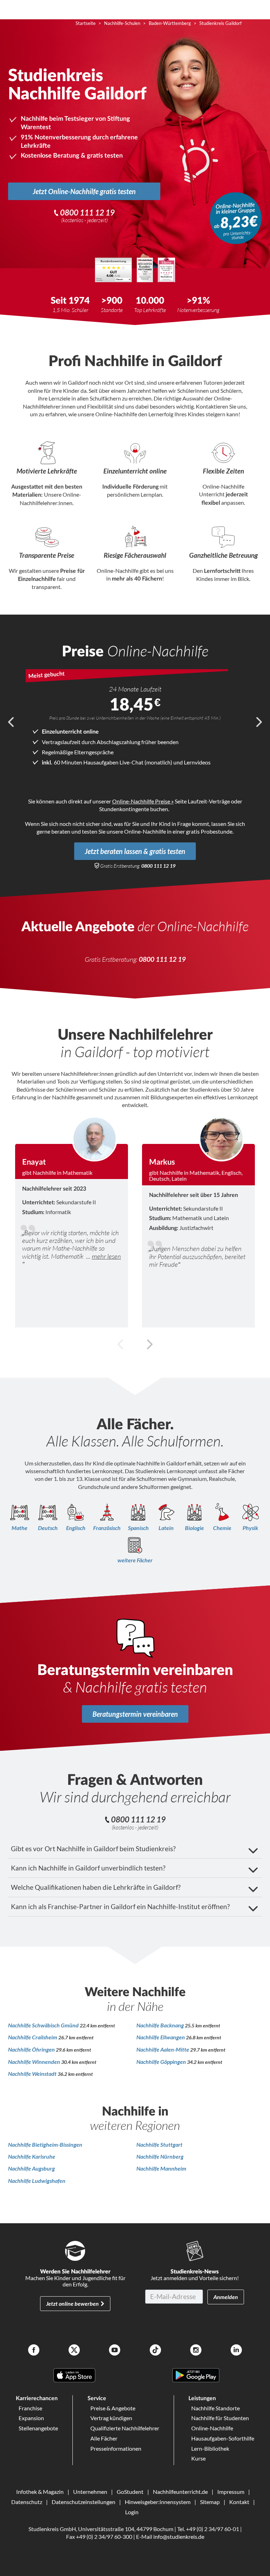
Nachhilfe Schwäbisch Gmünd (44, 2025)
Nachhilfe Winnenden (35, 2062)
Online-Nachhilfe (212, 2428)
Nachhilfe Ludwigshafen (37, 2181)
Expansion (31, 2418)
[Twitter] (74, 2351)
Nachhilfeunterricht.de (180, 2492)
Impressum (231, 2492)
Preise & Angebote (113, 2408)
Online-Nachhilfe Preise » (143, 801)
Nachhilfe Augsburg (31, 2168)
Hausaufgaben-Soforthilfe (223, 2438)
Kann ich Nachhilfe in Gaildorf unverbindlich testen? (88, 1868)
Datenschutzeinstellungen (83, 2502)
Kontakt (239, 2502)
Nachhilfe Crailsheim (33, 2037)
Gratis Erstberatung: (138, 866)
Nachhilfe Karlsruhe (32, 2156)
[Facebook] (34, 2351)
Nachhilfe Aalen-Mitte (163, 2049)
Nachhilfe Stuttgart (159, 2144)
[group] (72, 1222)
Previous (11, 722)
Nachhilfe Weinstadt (33, 2074)
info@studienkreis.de (179, 2537)
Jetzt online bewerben (72, 2303)
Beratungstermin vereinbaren (135, 1714)
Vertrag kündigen (111, 2418)
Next (259, 722)
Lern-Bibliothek (210, 2448)
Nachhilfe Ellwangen (161, 2037)
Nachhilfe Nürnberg (160, 2156)
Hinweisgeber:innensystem (158, 2502)
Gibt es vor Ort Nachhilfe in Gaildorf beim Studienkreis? (93, 1849)
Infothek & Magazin (40, 2492)
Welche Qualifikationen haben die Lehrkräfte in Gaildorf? (96, 1887)
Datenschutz (27, 2502)
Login (132, 2512)
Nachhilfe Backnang (161, 2025)
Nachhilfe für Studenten (220, 2418)
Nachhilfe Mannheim (161, 2168)
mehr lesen (106, 1256)
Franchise (30, 2408)
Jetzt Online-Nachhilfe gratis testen (84, 191)
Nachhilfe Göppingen (162, 2062)
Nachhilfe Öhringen (32, 2049)
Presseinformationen (116, 2448)
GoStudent (130, 2492)
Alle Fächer (104, 2438)
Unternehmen (90, 2492)
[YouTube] (115, 2351)
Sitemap (210, 2502)
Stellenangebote (38, 2428)
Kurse (198, 2458)
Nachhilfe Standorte (216, 2408)
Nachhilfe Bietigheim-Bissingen (45, 2144)
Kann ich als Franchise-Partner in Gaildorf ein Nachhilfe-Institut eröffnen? (120, 1906)
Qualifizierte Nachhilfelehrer (125, 2428)
